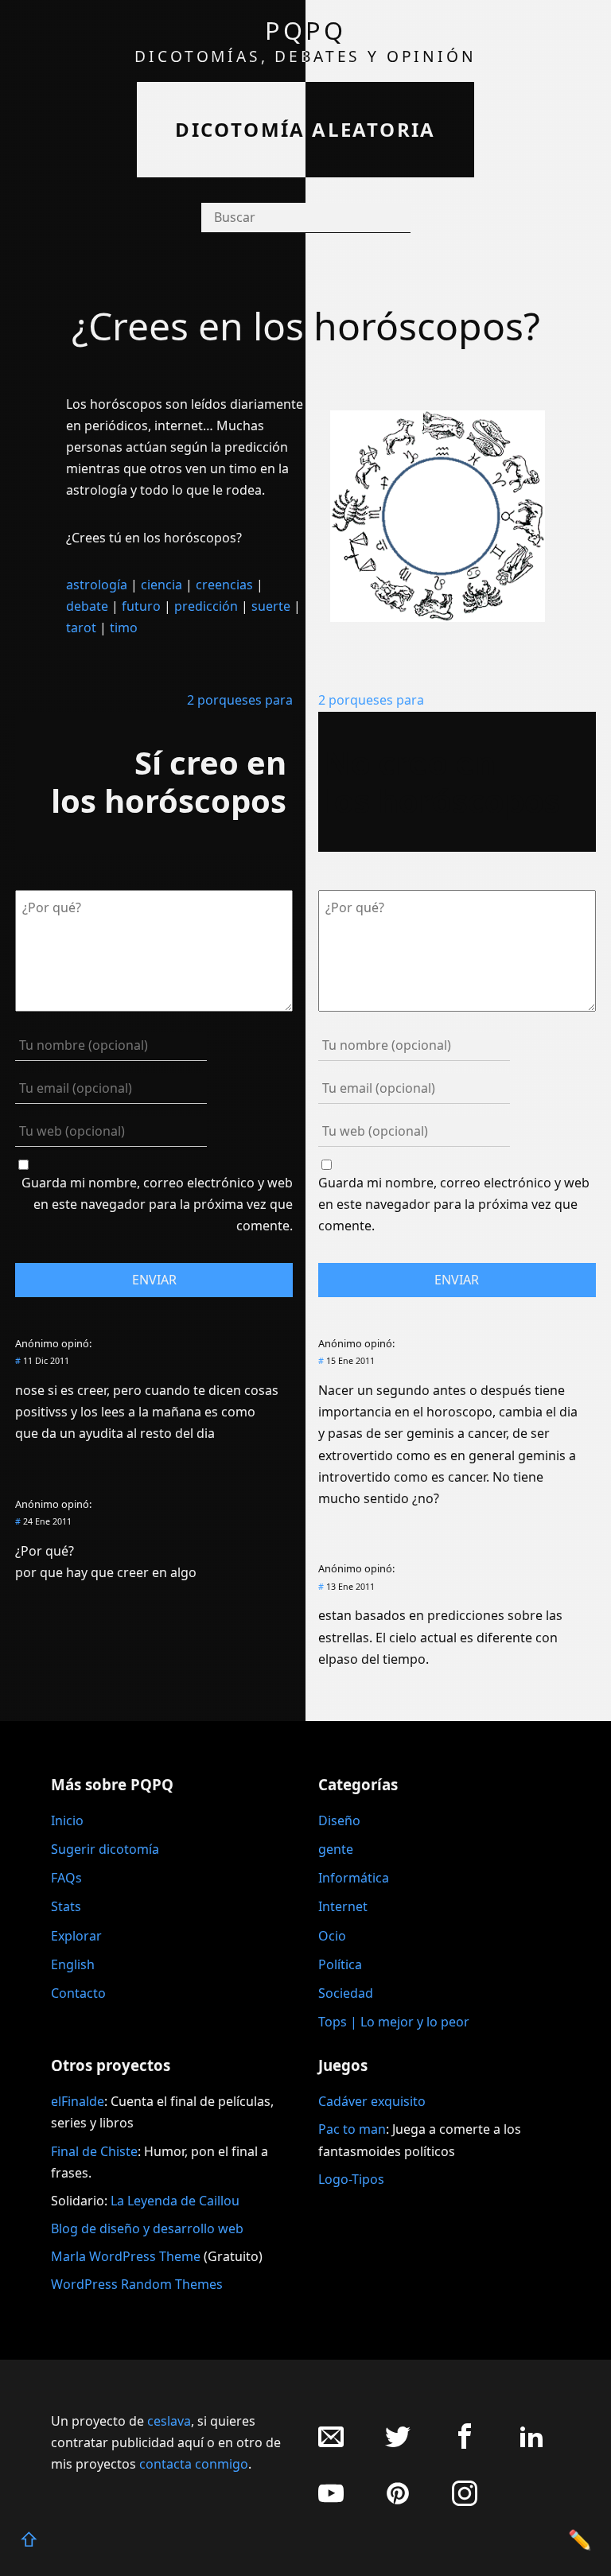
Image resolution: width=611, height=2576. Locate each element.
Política (340, 1964)
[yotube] (331, 2502)
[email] (331, 2444)
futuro (141, 606)
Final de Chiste (94, 2151)
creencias (224, 585)
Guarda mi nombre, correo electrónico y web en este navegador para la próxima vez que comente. (157, 1204)
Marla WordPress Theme (126, 2256)
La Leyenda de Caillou (175, 2201)
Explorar (76, 1936)
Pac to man (352, 2129)
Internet (343, 1906)
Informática (354, 1878)
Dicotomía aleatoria (305, 129)
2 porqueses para (240, 700)
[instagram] (465, 2502)
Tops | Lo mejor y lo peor (394, 2022)
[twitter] (398, 2444)
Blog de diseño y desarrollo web (147, 2228)
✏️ (580, 2539)
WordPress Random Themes (137, 2284)
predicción (206, 606)
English (73, 1964)
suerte (271, 606)
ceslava (169, 2421)
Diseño (339, 1820)
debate (87, 606)
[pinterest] (398, 2502)
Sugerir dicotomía (105, 1849)
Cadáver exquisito (372, 2101)
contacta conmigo (194, 2464)
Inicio (67, 1820)
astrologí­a (97, 585)
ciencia (162, 585)
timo (124, 627)
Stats (66, 1906)
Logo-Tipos (351, 2179)
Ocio (332, 1936)
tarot (81, 627)
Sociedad (346, 1993)
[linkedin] (531, 2444)
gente (336, 1849)
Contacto (78, 1993)
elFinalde (78, 2101)
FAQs (66, 1878)
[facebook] (465, 2444)
